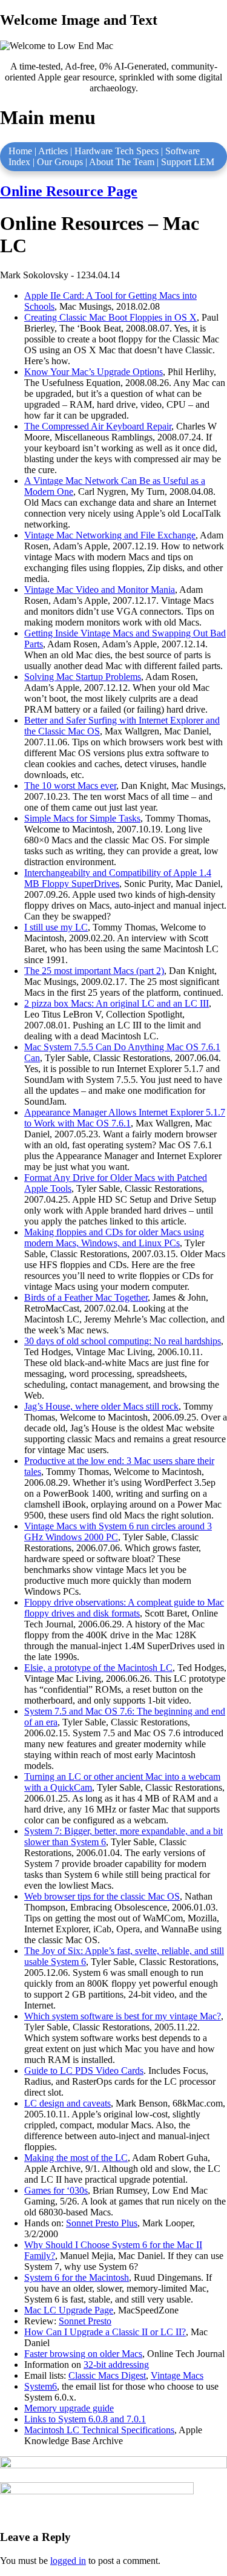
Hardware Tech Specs (117, 151)
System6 (41, 2386)
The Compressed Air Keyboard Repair (98, 426)
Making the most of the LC (76, 2158)
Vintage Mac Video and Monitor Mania (100, 590)
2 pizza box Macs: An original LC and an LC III (117, 1003)
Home (20, 151)
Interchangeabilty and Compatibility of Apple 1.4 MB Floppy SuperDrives (118, 878)
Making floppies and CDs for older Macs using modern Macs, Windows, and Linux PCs (114, 1237)
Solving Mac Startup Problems (83, 677)
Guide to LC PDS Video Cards (84, 2071)
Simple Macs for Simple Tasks (82, 818)
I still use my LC (56, 927)
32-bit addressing (116, 2365)
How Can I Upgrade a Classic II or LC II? (105, 2332)
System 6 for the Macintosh (77, 2277)
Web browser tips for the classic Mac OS (102, 1896)
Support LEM (188, 162)
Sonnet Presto (85, 2321)
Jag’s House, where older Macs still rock (101, 1406)
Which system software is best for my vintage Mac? (123, 2016)
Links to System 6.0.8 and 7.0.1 (85, 2419)
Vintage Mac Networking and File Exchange (110, 535)
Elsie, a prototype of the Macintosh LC (98, 1668)
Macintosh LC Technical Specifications (99, 2430)
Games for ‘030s (56, 2190)
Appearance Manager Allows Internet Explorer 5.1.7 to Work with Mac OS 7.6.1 (125, 1118)
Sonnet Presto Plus (102, 2223)
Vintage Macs (177, 2375)
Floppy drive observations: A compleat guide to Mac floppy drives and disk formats (124, 1608)
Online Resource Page (69, 191)
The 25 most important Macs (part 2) (94, 971)
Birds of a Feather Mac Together (86, 1297)
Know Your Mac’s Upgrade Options (94, 372)
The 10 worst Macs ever (70, 786)
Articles (53, 151)
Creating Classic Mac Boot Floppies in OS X (110, 317)
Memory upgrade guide (69, 2408)
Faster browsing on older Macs (83, 2354)
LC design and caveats (67, 2103)
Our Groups (60, 162)
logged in (68, 2561)
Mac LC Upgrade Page (69, 2310)
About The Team (122, 162)
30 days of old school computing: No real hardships (123, 1341)
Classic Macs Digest (107, 2375)
